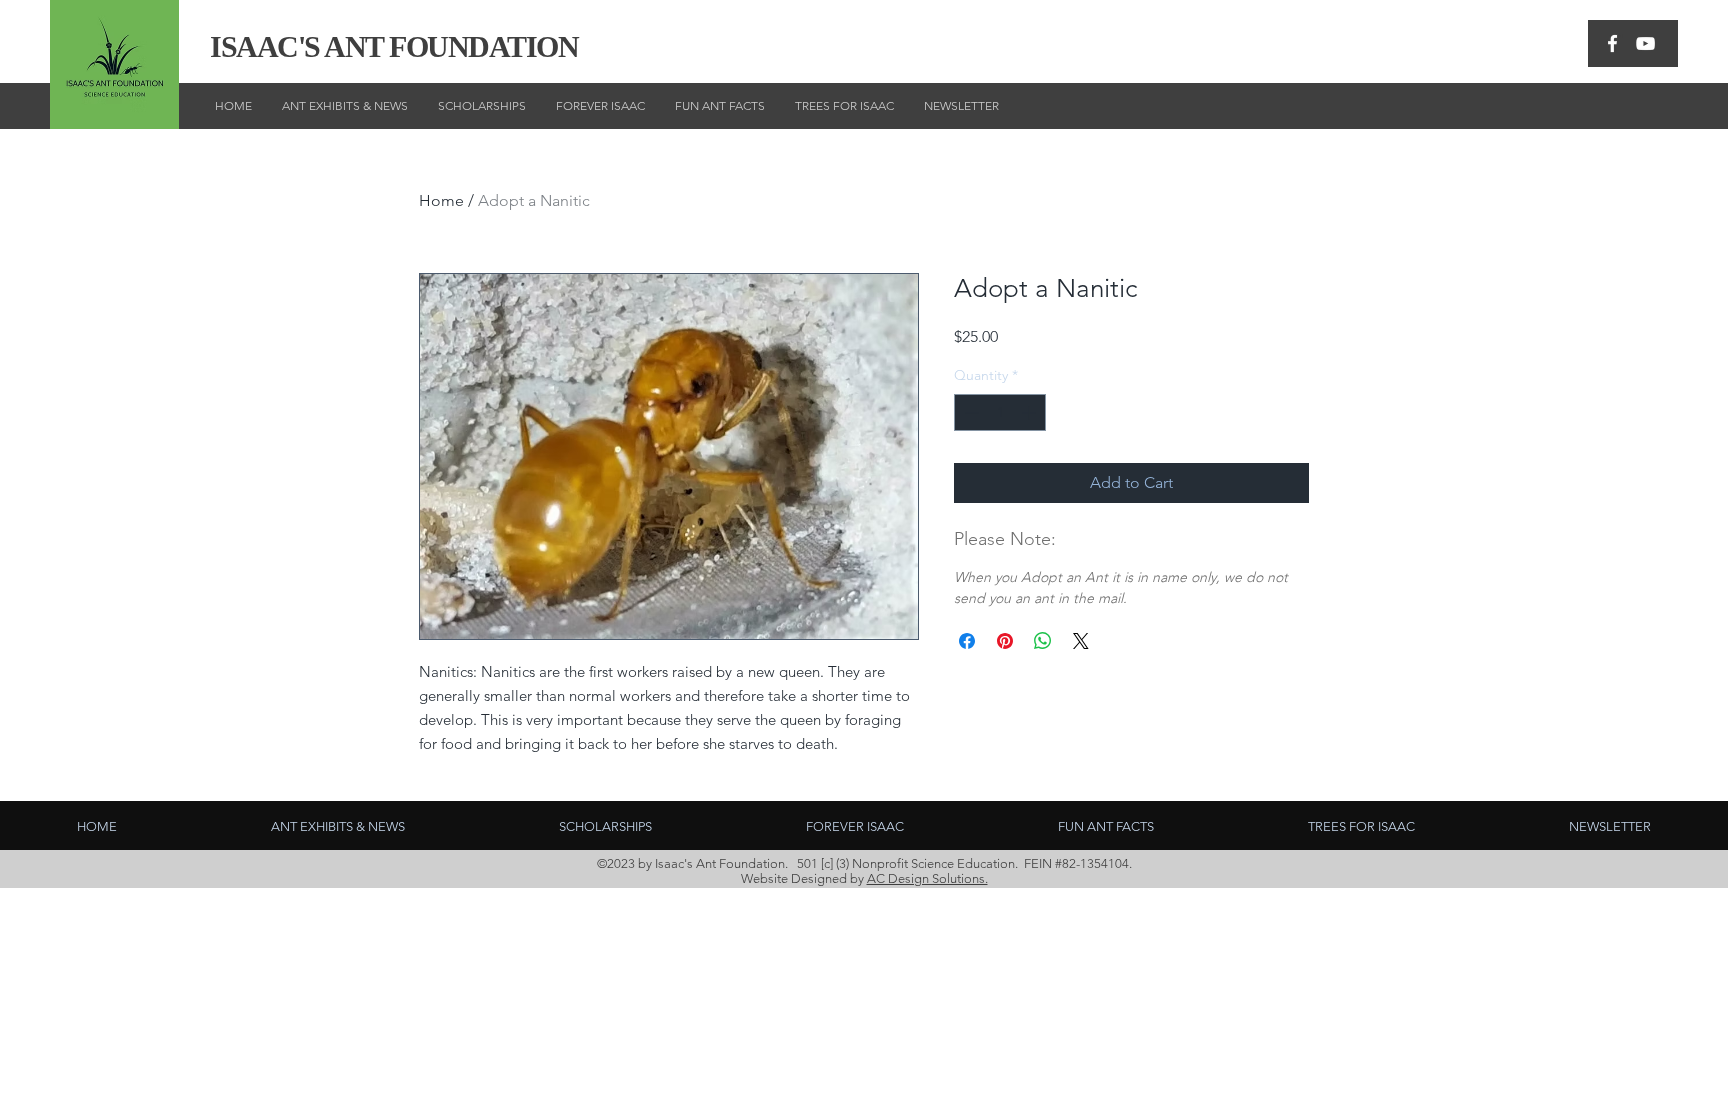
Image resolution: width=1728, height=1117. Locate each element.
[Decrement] (969, 412)
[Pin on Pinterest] (1005, 641)
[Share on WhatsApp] (1043, 641)
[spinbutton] (1000, 412)
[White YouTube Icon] (1645, 43)
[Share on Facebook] (967, 641)
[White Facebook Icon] (1612, 43)
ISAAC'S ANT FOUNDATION (394, 46)
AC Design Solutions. (927, 878)
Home (441, 200)
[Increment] (1030, 412)
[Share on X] (1081, 641)
